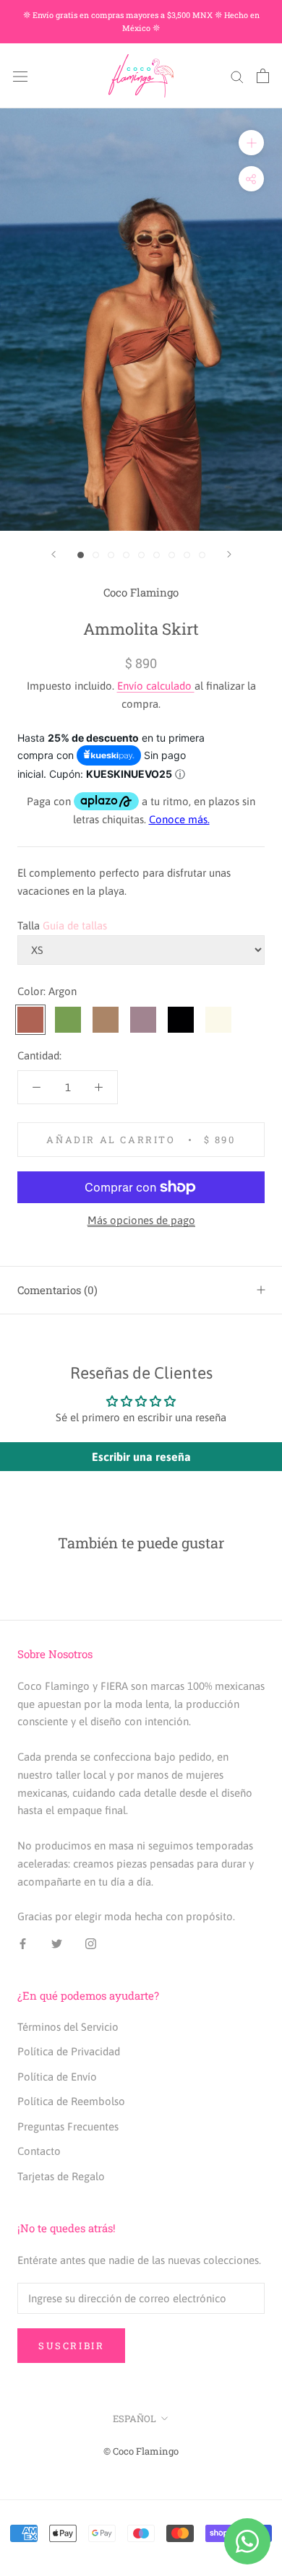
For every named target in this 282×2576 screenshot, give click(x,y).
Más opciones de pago (141, 1220)
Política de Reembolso (71, 2101)
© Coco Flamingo (141, 2451)
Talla (29, 925)
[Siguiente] (229, 554)
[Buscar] (237, 76)
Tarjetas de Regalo (61, 2176)
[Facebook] (23, 1943)
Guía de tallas (75, 925)
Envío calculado (156, 686)
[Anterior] (54, 554)
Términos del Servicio (68, 2027)
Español (134, 2419)
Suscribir (71, 2346)
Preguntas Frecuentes (68, 2126)
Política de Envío (57, 2077)
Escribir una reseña (141, 1457)
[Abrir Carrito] (263, 76)
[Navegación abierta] (20, 76)
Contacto (39, 2151)
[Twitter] (57, 1943)
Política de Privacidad (69, 2051)
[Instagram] (91, 1943)
